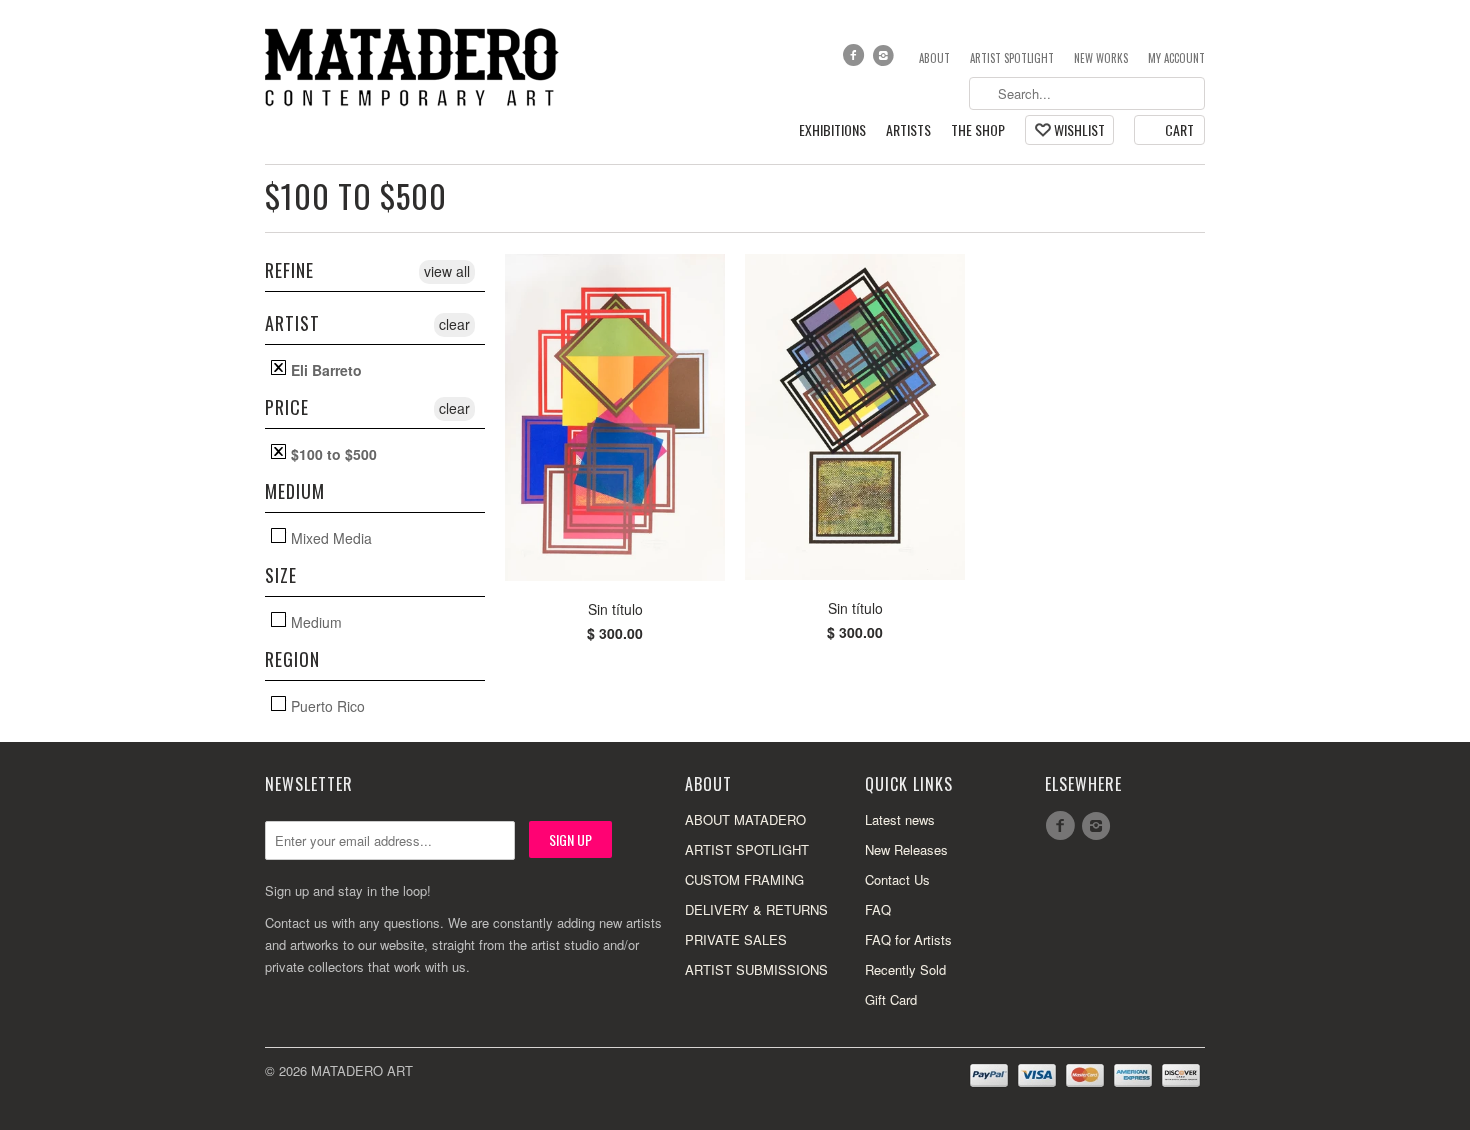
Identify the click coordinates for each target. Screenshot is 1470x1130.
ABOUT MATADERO (745, 819)
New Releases (906, 849)
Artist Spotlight (1012, 58)
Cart (1179, 129)
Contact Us (897, 879)
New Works (1101, 58)
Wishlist (1079, 129)
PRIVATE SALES (736, 939)
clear (454, 324)
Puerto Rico (326, 705)
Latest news (900, 819)
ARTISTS (908, 130)
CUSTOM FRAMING (744, 879)
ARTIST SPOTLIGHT (747, 849)
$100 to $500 (356, 195)
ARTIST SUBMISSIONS (756, 969)
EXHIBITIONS (832, 130)
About (934, 58)
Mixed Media (329, 537)
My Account (1176, 58)
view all (447, 271)
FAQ (878, 909)
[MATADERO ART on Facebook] (855, 60)
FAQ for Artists (908, 939)
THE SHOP (978, 130)
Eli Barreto (324, 369)
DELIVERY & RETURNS (756, 909)
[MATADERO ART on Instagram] (886, 60)
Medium (314, 621)
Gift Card (891, 999)
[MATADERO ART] (415, 66)
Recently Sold (905, 969)
